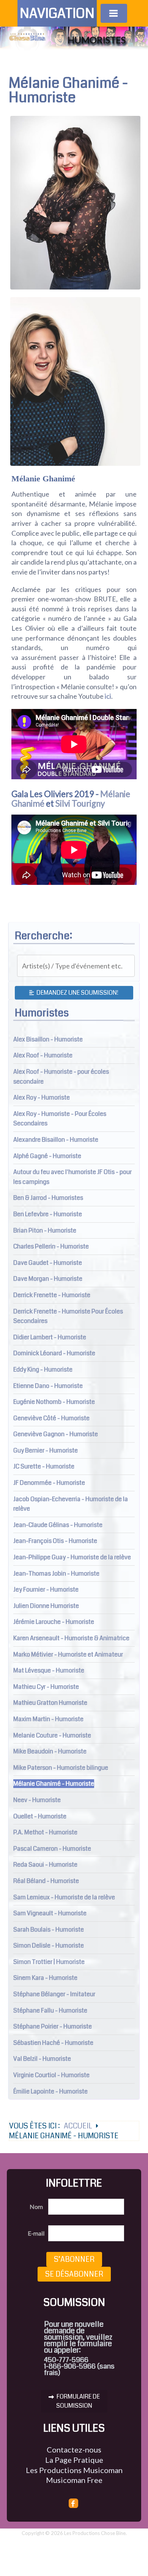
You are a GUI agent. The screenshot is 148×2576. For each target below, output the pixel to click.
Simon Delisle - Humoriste (49, 1945)
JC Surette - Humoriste (44, 1466)
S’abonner (74, 2259)
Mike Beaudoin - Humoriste (50, 1751)
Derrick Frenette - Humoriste (52, 1295)
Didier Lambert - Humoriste (50, 1337)
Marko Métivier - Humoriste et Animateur (68, 1654)
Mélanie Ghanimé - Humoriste (54, 1784)
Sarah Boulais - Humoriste (49, 1930)
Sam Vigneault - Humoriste (50, 1913)
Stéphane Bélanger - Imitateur (54, 1994)
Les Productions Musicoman (74, 2470)
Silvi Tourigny (80, 803)
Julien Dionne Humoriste (46, 1606)
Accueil (78, 2126)
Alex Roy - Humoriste (42, 1097)
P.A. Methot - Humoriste (45, 1832)
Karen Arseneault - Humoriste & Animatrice (71, 1638)
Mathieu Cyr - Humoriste (46, 1687)
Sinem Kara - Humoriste (45, 1978)
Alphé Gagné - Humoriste (47, 1156)
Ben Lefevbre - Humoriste (48, 1214)
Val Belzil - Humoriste (42, 2059)
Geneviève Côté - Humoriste (51, 1418)
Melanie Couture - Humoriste (52, 1735)
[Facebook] (74, 2503)
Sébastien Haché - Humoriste (53, 2043)
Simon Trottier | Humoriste (49, 1962)
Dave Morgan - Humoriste (48, 1279)
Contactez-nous (74, 2449)
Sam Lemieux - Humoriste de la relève (64, 1897)
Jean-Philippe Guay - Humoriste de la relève (72, 1557)
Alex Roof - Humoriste (43, 1055)
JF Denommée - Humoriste (49, 1483)
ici (108, 696)
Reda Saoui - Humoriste (45, 1865)
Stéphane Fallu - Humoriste (50, 2010)
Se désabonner (74, 2274)
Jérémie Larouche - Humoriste (54, 1622)
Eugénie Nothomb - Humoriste (54, 1402)
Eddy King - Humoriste (43, 1369)
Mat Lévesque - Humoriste (49, 1670)
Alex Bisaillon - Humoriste (48, 1039)
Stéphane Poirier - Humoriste (53, 2026)
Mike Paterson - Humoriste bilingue (61, 1768)
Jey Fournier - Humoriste (46, 1589)
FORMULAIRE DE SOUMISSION (78, 2401)
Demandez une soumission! (77, 993)
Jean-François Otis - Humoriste (55, 1541)
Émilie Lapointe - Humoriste (50, 2091)
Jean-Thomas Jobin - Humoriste (56, 1574)
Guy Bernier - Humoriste (46, 1450)
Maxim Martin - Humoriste (48, 1719)
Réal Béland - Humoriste (46, 1881)
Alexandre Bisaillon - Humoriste (56, 1140)
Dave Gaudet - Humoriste (48, 1263)
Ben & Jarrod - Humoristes (48, 1198)
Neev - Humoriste (37, 1800)
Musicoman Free (74, 2480)
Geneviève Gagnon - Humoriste (56, 1434)
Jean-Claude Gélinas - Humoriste (58, 1525)
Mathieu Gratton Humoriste (50, 1703)
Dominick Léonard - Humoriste (54, 1353)
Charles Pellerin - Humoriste (51, 1246)
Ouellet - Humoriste (40, 1816)
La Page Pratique (74, 2460)
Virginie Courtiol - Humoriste (51, 2075)
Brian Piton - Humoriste (45, 1230)
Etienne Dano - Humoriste (48, 1386)
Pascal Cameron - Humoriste (52, 1849)
